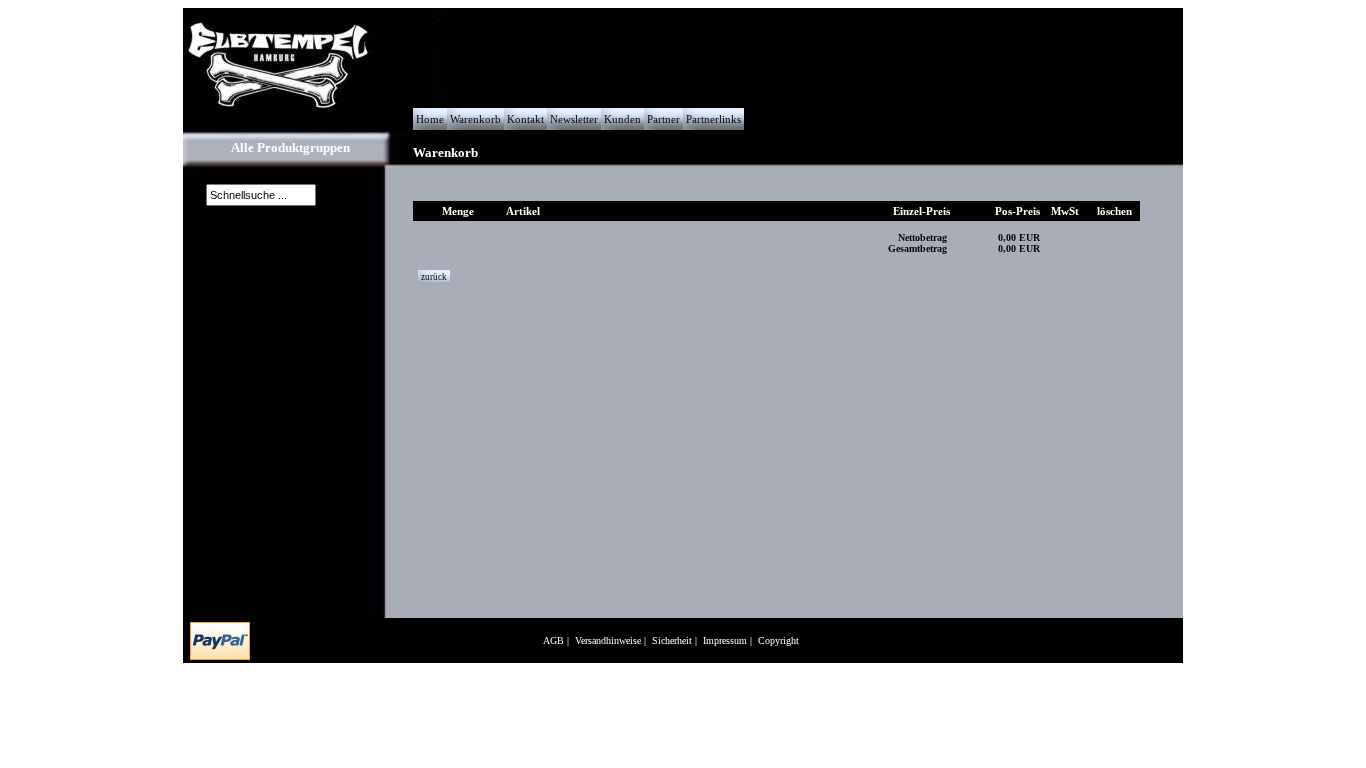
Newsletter (574, 119)
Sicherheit (672, 640)
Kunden (622, 119)
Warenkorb (475, 119)
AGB (553, 640)
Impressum (725, 640)
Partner (663, 119)
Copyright (778, 640)
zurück (434, 277)
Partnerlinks (713, 119)
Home (430, 119)
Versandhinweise (608, 640)
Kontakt (525, 119)
